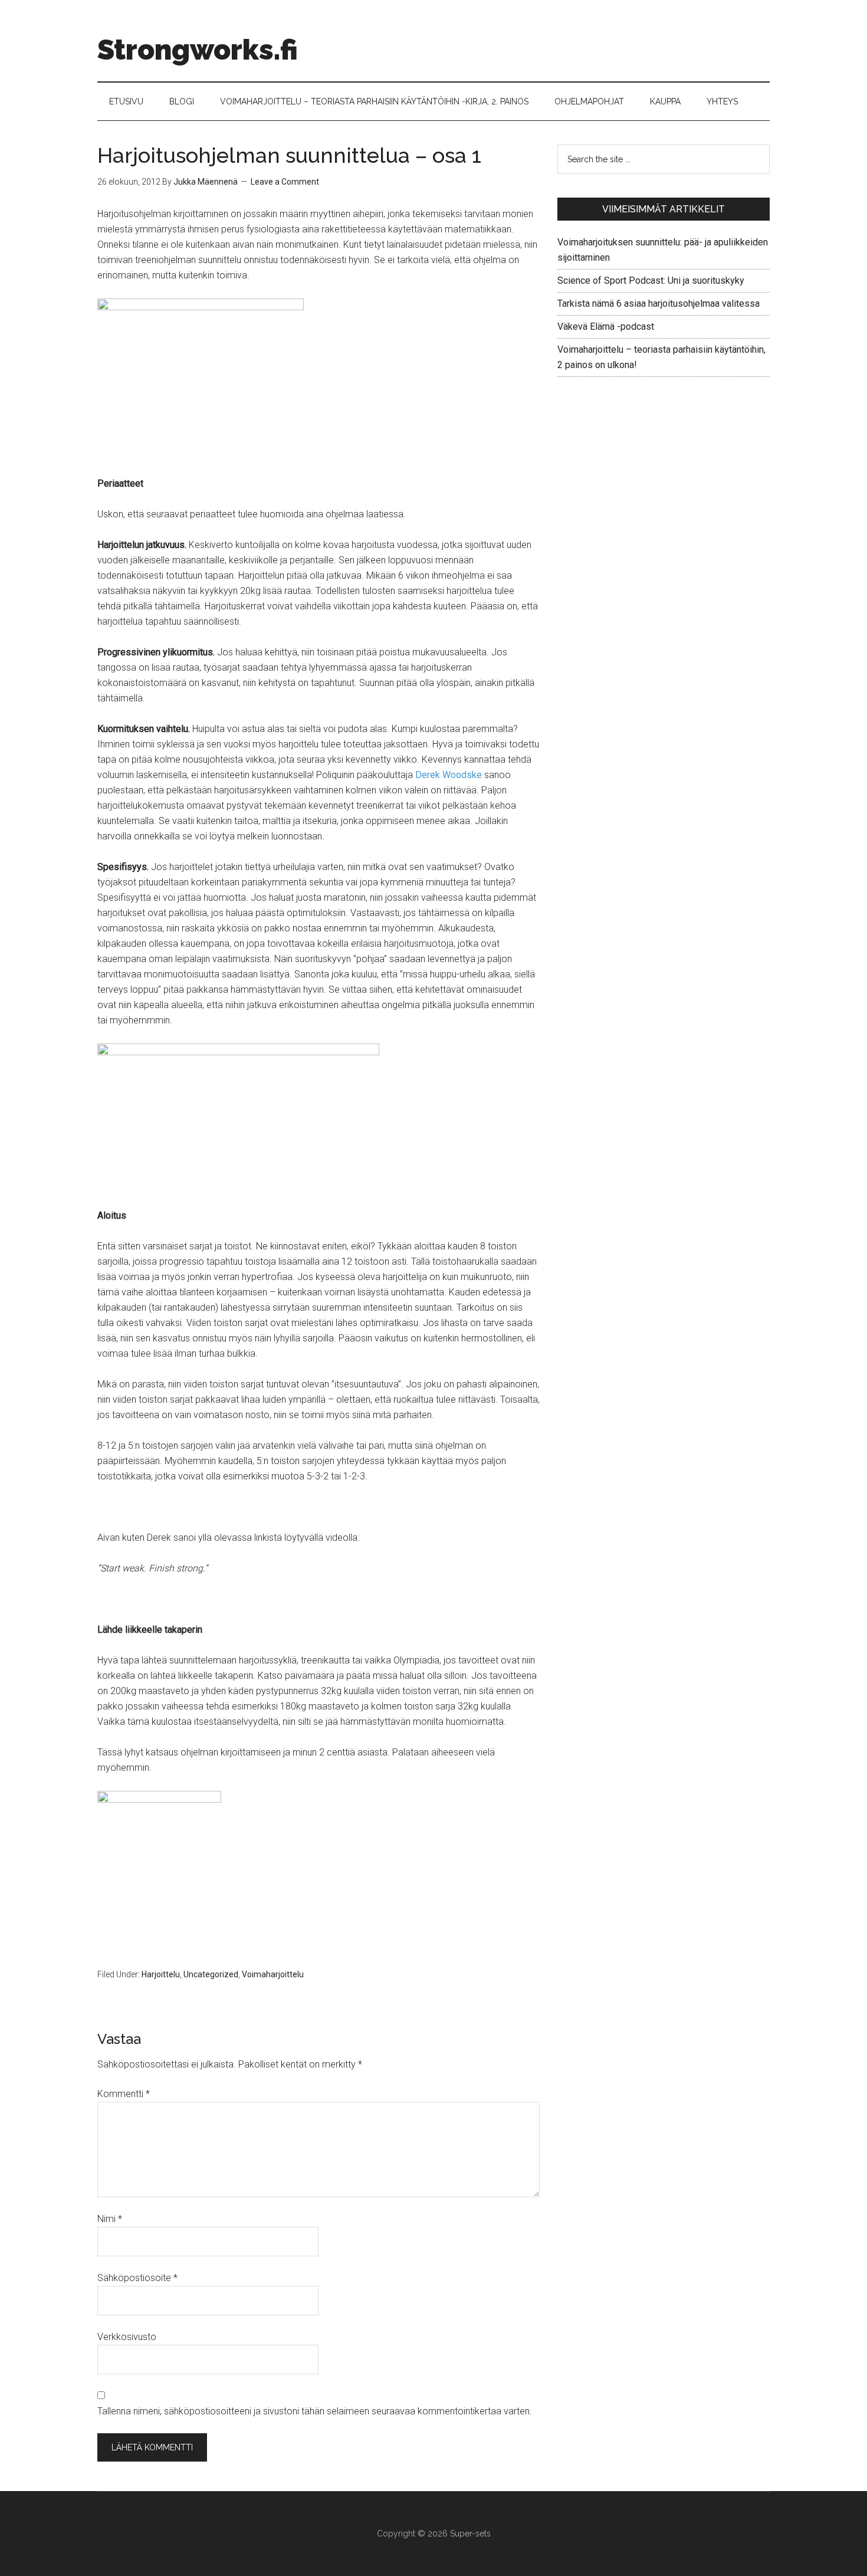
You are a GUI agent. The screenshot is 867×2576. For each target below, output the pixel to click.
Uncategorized (211, 1974)
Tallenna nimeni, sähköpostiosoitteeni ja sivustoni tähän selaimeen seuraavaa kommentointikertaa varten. (315, 2411)
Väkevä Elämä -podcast (606, 326)
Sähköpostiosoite (137, 2278)
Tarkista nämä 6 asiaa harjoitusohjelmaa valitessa (659, 303)
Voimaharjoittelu (273, 1974)
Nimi (110, 2219)
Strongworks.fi (198, 50)
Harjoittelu (161, 1974)
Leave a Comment (285, 182)
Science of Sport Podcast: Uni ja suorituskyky (651, 280)
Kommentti (124, 2094)
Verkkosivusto (127, 2337)
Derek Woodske (449, 775)
